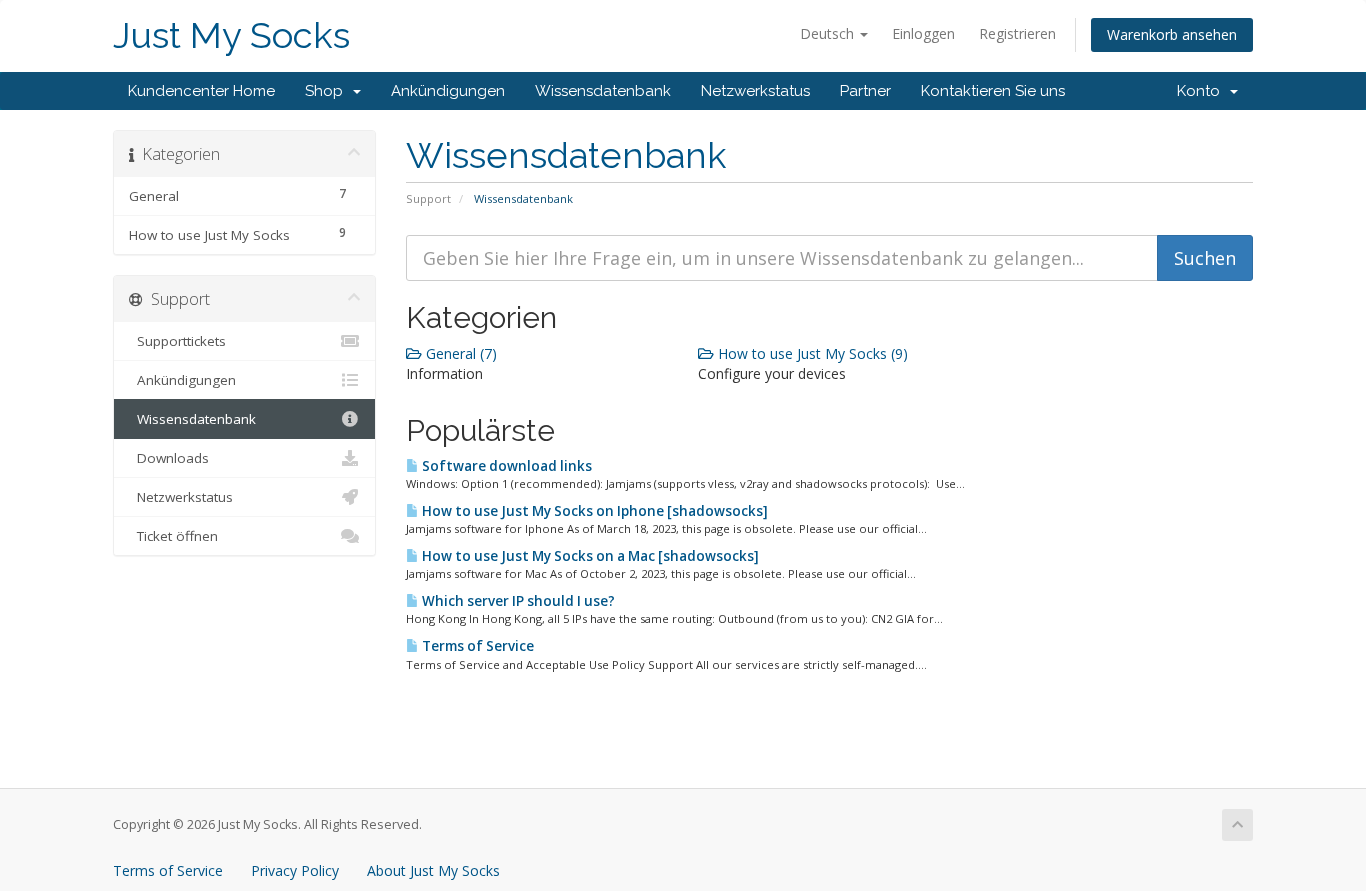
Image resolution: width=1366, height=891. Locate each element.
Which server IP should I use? (517, 601)
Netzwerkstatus (755, 91)
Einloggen (923, 33)
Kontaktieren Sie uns (993, 91)
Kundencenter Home (201, 91)
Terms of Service (476, 646)
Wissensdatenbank (603, 91)
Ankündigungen (448, 91)
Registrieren (1017, 33)
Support (428, 198)
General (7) (459, 353)
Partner (865, 91)
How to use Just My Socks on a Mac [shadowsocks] (589, 556)
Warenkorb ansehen (1172, 34)
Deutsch (829, 33)
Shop (328, 91)
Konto (1202, 91)
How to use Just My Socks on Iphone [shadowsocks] (593, 511)
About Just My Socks (433, 870)
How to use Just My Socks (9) (811, 353)
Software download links (505, 466)
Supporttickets (177, 341)
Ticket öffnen (173, 536)
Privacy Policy (295, 870)
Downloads (169, 458)
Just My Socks (231, 35)
